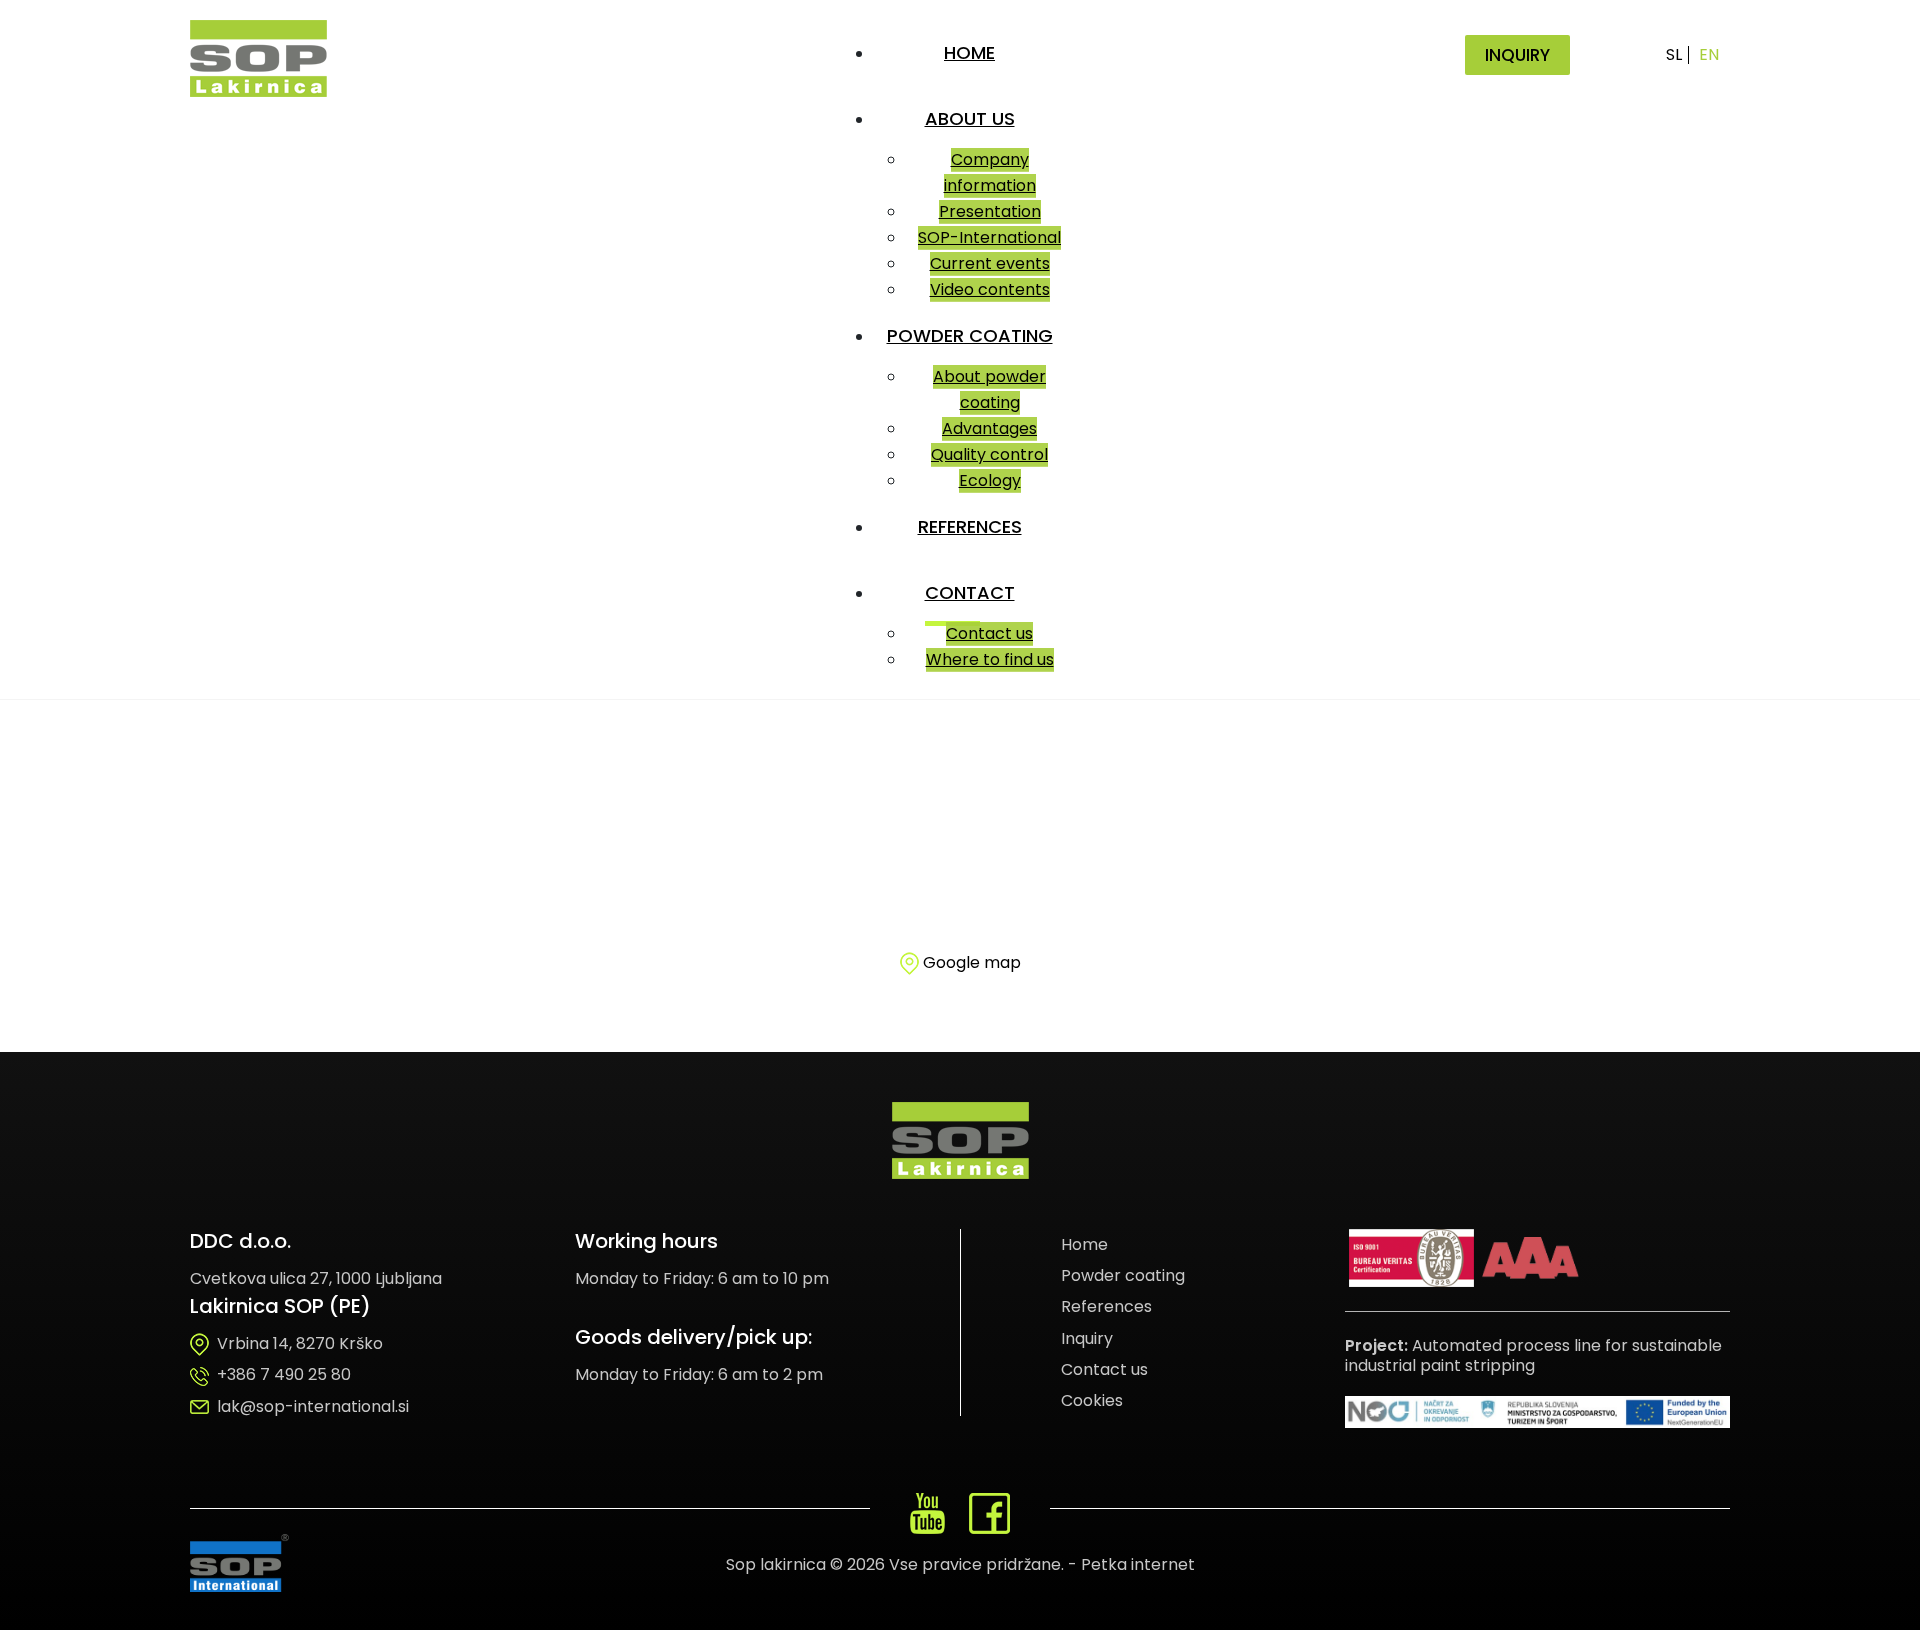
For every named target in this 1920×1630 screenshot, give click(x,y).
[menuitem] (973, 53)
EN (1709, 54)
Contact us (1104, 1369)
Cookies (1092, 1400)
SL (1674, 54)
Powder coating (1123, 1275)
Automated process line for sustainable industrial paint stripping (1533, 1355)
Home (1084, 1244)
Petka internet (1138, 1564)
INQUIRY (1517, 55)
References (1106, 1306)
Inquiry (1087, 1338)
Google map (972, 962)
